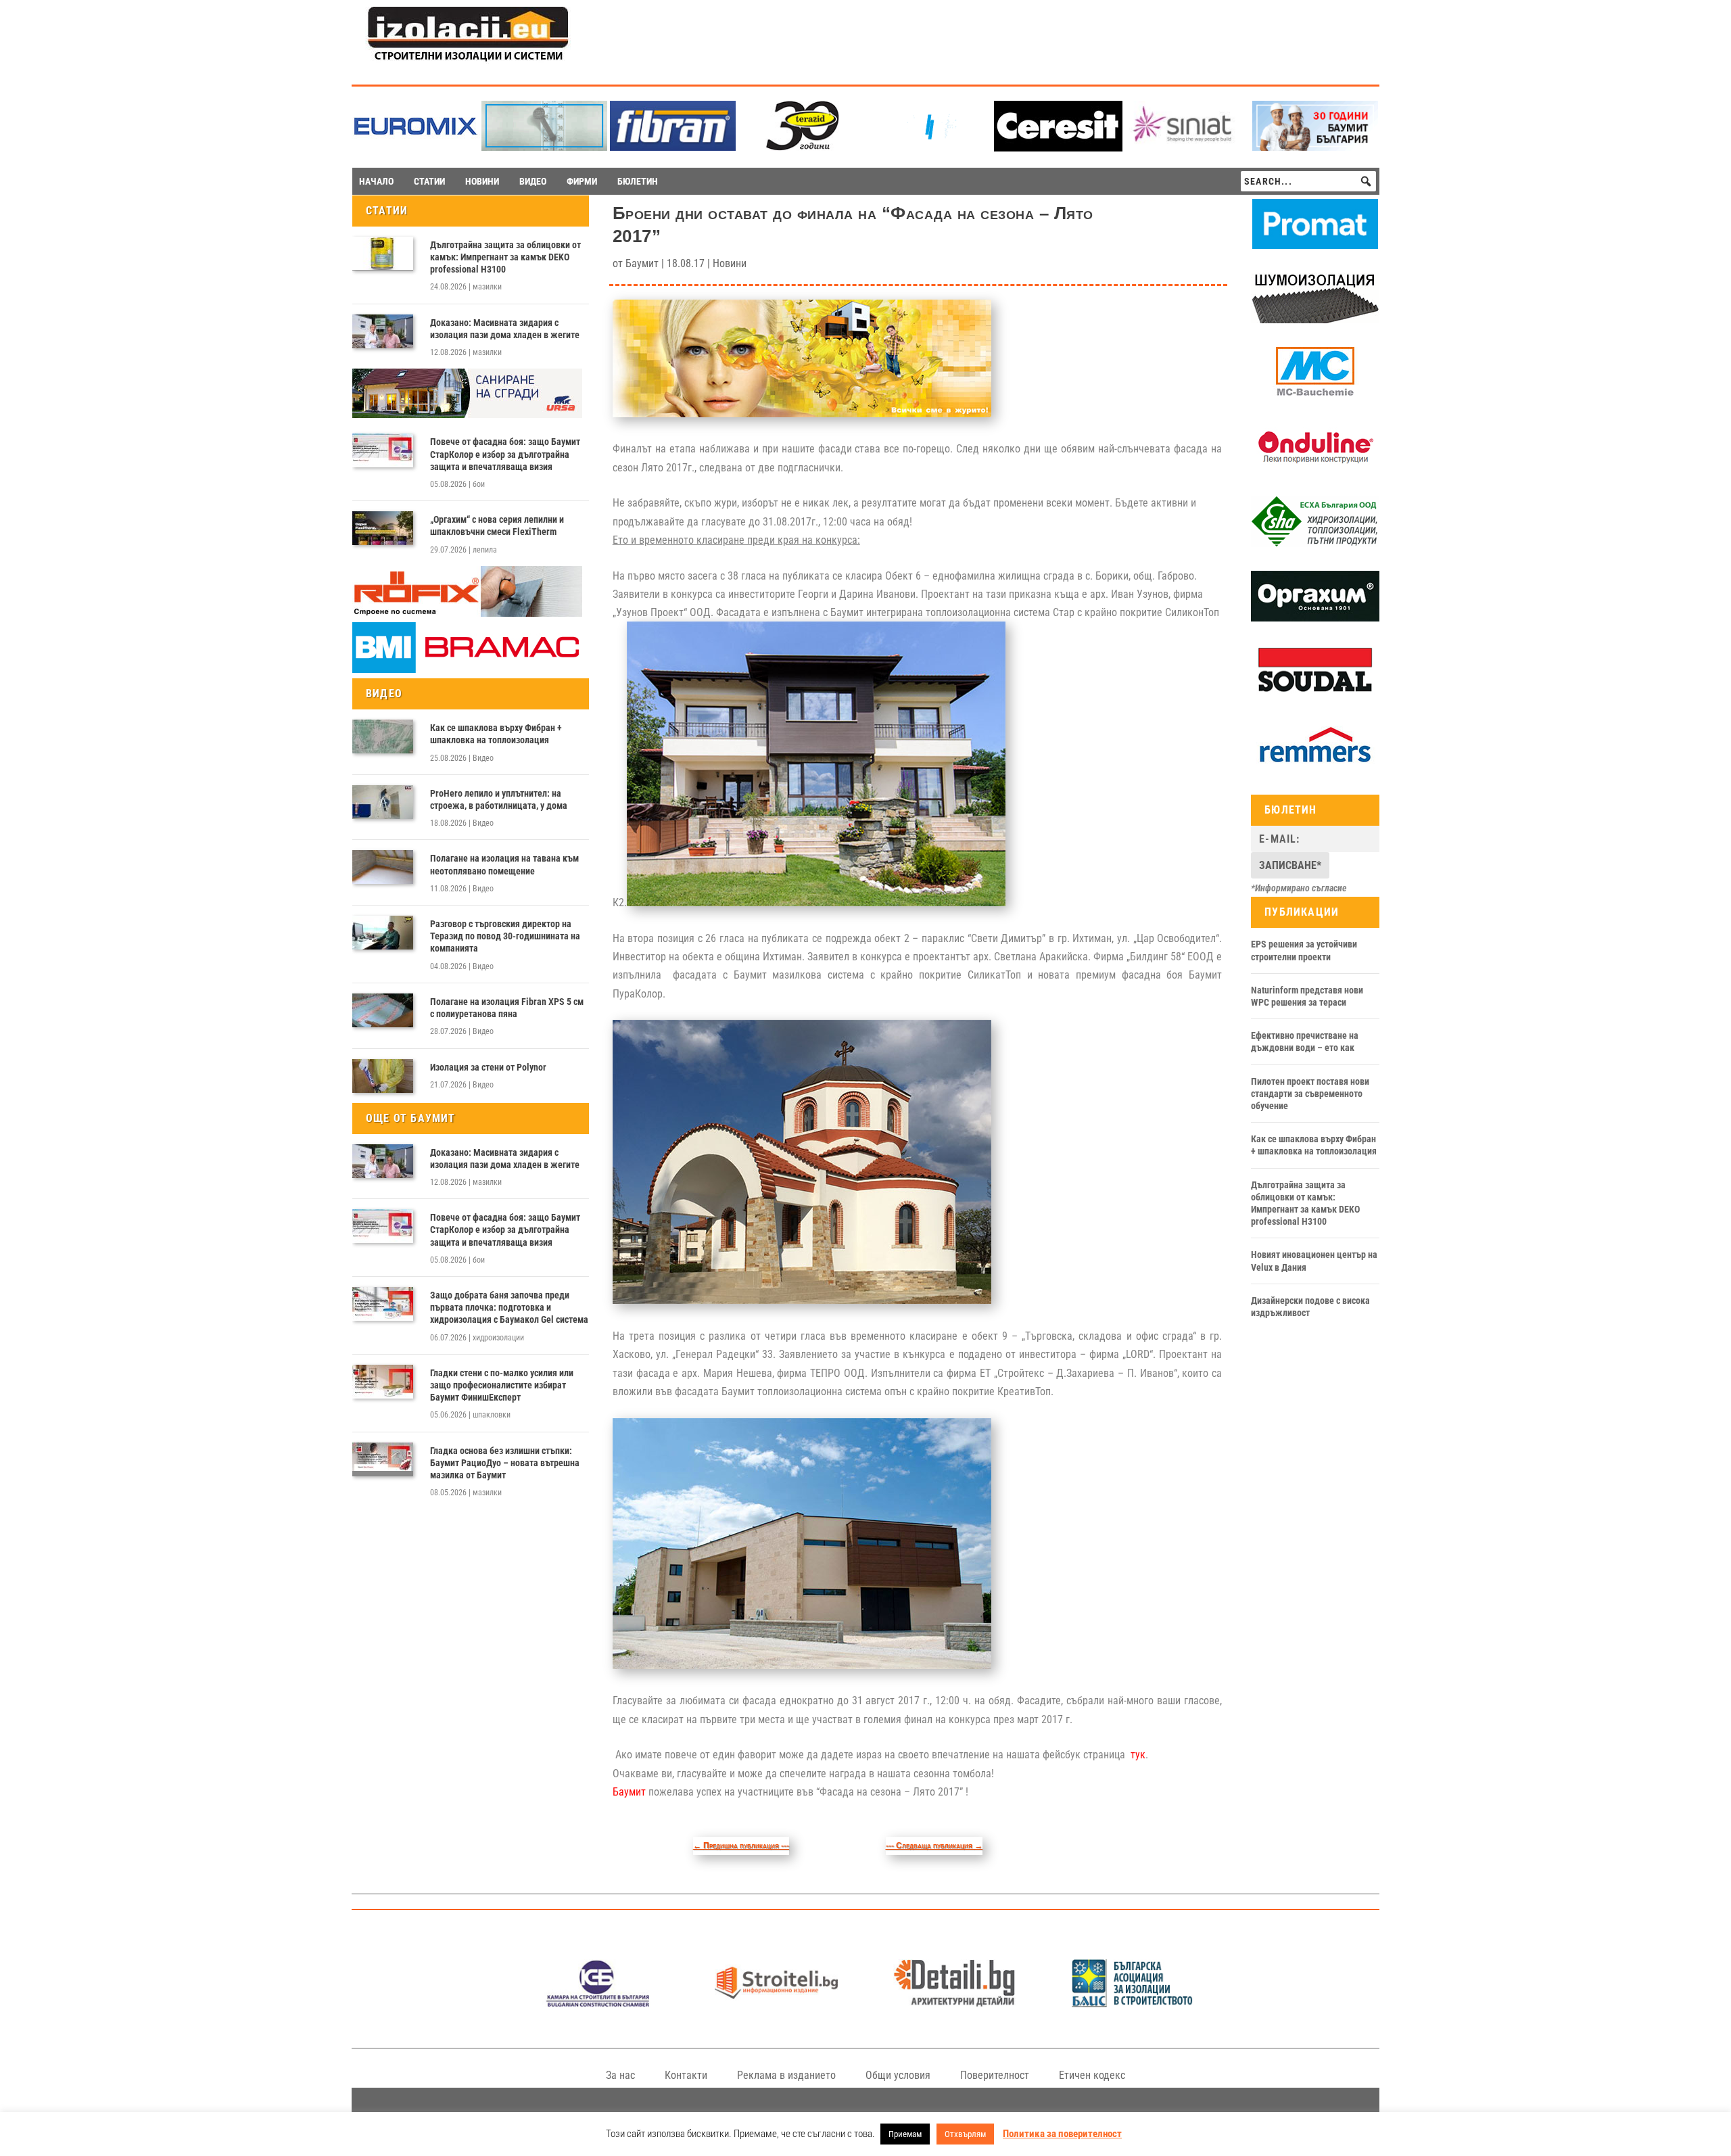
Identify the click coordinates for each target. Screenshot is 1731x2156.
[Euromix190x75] (416, 148)
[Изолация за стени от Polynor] (383, 1076)
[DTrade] (1315, 320)
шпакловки (492, 1415)
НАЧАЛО (376, 181)
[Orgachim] (1315, 618)
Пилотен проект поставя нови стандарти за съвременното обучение (1310, 1094)
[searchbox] (1308, 181)
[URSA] (467, 415)
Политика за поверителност (1062, 2134)
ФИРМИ (582, 181)
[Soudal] (1315, 693)
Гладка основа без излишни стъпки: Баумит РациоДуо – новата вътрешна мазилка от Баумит (505, 1463)
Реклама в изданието (786, 2075)
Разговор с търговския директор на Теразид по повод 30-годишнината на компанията (505, 936)
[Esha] (1315, 544)
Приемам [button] (905, 2134)
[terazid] (801, 147)
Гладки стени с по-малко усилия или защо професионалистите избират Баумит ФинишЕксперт (502, 1385)
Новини (730, 263)
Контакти (686, 2075)
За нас (620, 2075)
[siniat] (1187, 147)
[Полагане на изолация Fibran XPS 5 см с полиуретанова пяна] (383, 1010)
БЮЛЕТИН (638, 181)
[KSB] (598, 2003)
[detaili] (954, 2003)
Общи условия (898, 2075)
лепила (485, 550)
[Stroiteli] (776, 2003)
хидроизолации (498, 1338)
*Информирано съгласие (1299, 888)
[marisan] (544, 147)
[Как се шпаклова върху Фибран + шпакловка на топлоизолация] (383, 736)
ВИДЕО (533, 181)
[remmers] (1315, 768)
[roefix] (467, 613)
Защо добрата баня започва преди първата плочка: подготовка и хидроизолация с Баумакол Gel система (509, 1307)
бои (479, 484)
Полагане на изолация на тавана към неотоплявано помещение (504, 864)
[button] (1366, 181)
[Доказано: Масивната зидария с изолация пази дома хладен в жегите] (383, 331)
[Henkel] (1058, 148)
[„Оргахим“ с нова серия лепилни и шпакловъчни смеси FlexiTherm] (383, 528)
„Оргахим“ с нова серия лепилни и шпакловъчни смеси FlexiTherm (497, 525)
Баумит (642, 263)
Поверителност (995, 2075)
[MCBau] (1315, 394)
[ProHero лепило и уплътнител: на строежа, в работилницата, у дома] (383, 802)
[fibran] (673, 147)
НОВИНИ (482, 181)
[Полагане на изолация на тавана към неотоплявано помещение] (383, 867)
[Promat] (1315, 245)
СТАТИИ (429, 181)
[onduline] (1315, 469)
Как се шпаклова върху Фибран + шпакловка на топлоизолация (496, 734)
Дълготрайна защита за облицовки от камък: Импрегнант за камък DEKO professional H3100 (505, 257)
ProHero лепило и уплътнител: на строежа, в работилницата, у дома (499, 799)
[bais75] (1133, 2003)
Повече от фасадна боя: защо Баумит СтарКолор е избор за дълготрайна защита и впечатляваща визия (505, 454)
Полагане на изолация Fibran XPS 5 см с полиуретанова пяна (507, 1008)
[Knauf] (930, 147)
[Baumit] (1315, 147)
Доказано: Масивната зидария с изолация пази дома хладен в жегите (505, 329)
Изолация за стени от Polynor (488, 1067)
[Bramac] (467, 670)
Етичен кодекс (1092, 2075)
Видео (483, 758)
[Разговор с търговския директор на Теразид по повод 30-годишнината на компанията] (383, 933)
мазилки (487, 287)
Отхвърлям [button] (965, 2134)
